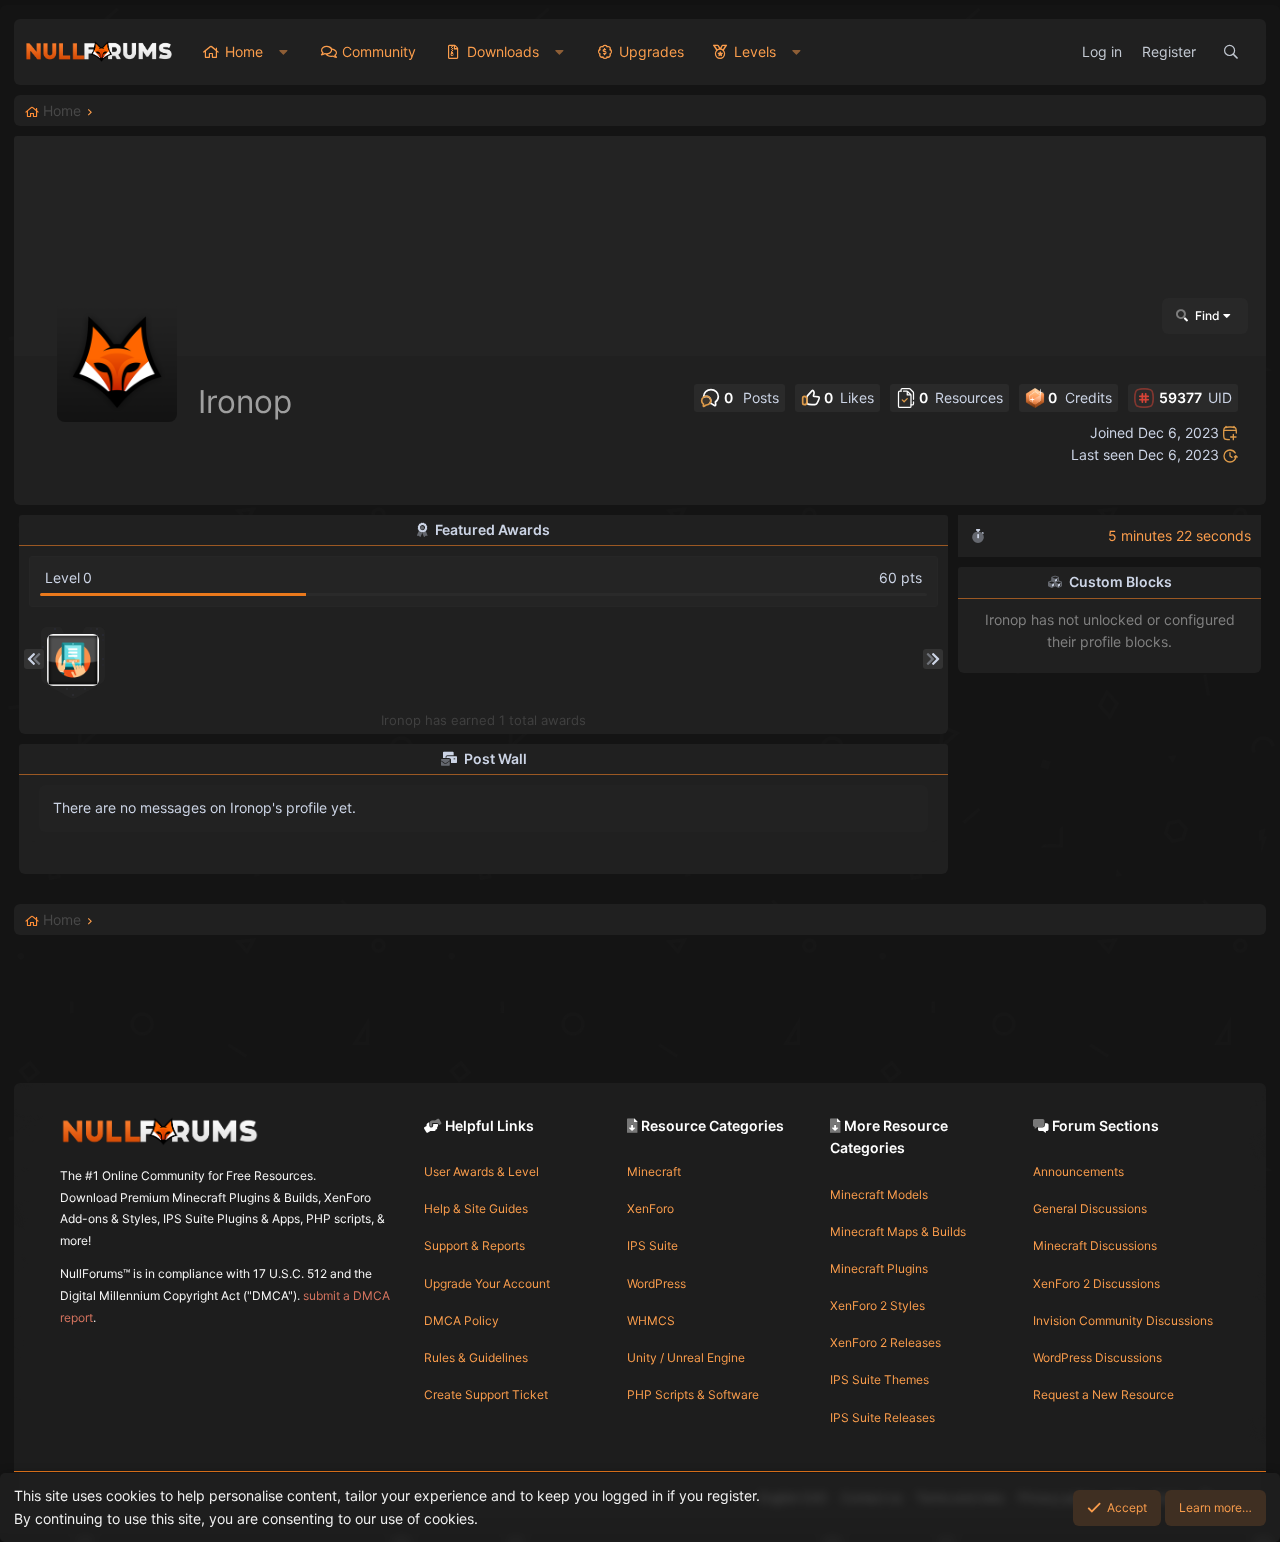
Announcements (1078, 1171)
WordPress (656, 1283)
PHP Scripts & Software (693, 1394)
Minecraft (654, 1171)
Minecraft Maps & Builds (898, 1231)
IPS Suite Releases (882, 1417)
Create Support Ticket (486, 1394)
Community (379, 51)
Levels (755, 51)
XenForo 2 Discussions (1096, 1283)
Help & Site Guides (476, 1208)
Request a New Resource (1103, 1394)
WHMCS (651, 1320)
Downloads (503, 51)
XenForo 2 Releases (885, 1342)
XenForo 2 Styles (877, 1305)
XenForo (650, 1208)
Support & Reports (474, 1245)
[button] (283, 52)
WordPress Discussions (1097, 1357)
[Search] (1231, 52)
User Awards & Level (481, 1171)
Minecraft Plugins (879, 1268)
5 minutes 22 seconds (1179, 535)
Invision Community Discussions (1123, 1320)
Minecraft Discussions (1095, 1245)
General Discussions (1090, 1208)
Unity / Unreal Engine (686, 1357)
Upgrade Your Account (487, 1283)
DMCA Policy (461, 1320)
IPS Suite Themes (879, 1379)
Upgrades (651, 51)
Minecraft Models (879, 1194)
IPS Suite (652, 1245)
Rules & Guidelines (476, 1357)
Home (244, 51)
